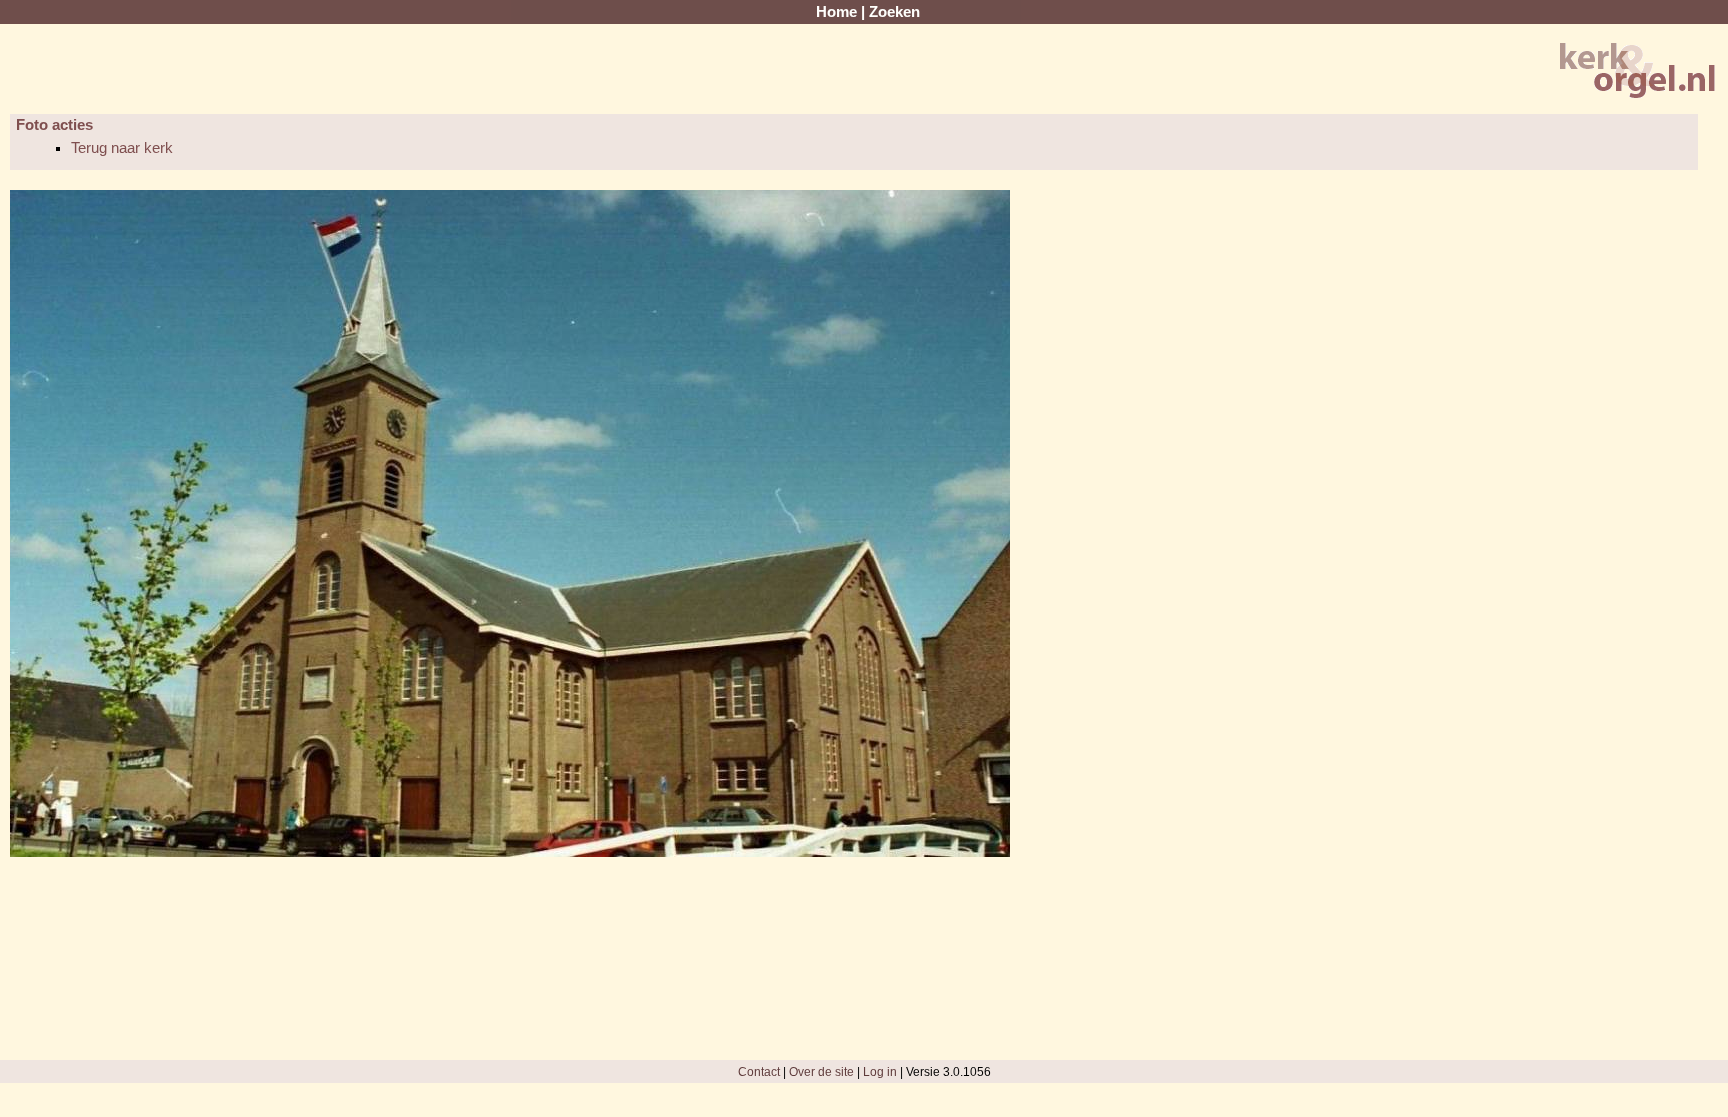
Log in (880, 1071)
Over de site (821, 1071)
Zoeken (894, 12)
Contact (759, 1071)
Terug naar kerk (122, 148)
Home (836, 12)
